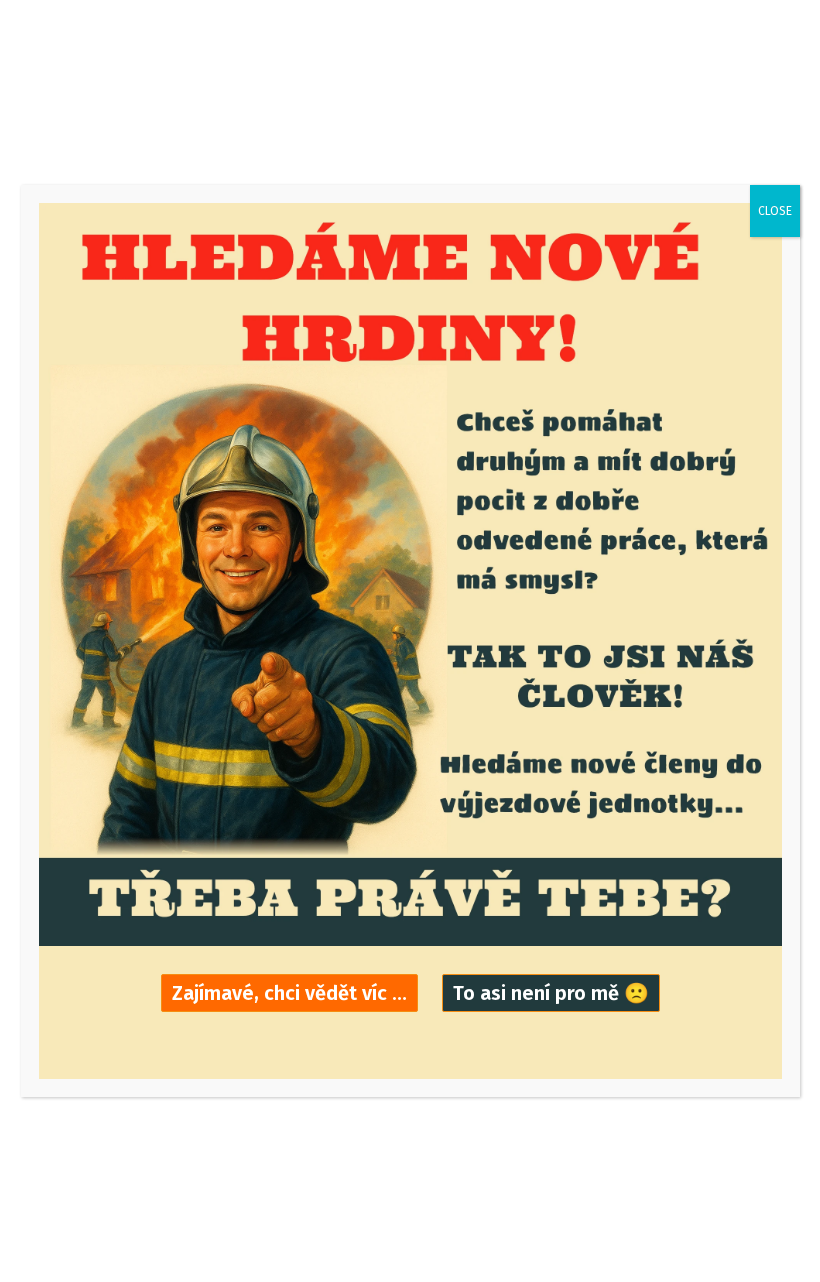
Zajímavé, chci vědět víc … (289, 993)
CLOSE (775, 211)
